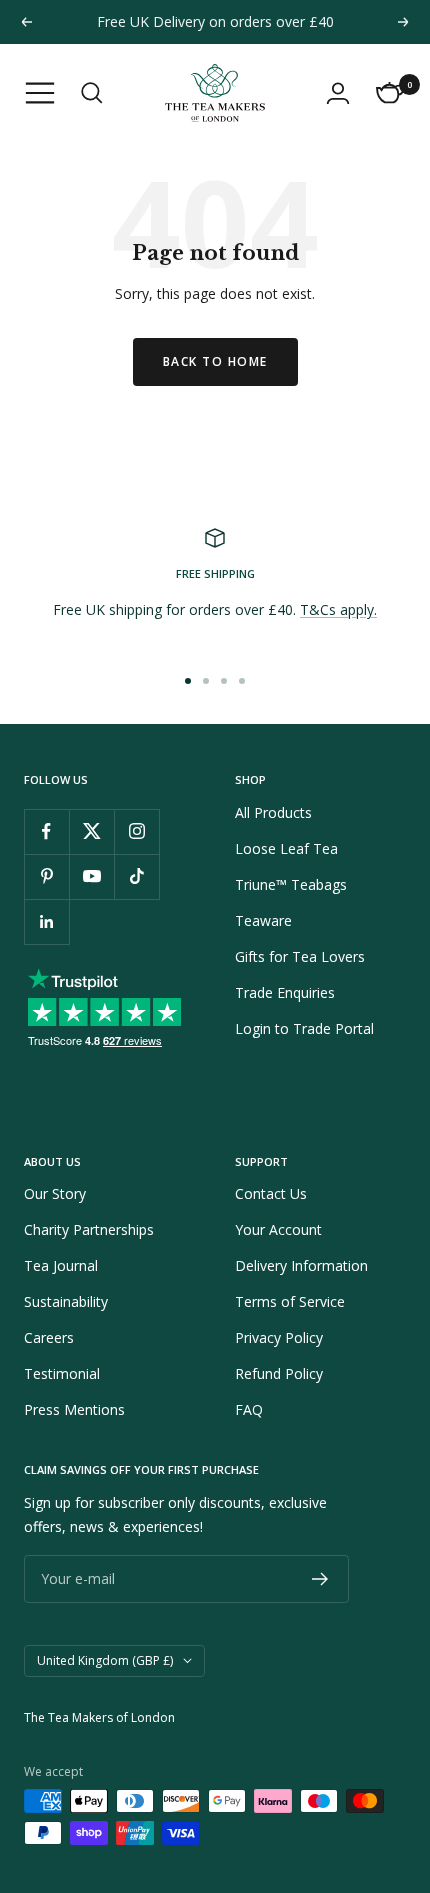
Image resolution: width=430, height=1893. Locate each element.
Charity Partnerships (89, 1229)
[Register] (320, 1579)
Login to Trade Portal (304, 1028)
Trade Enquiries (285, 992)
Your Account (278, 1229)
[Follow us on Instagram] (136, 831)
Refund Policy (279, 1373)
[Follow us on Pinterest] (46, 876)
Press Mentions (74, 1409)
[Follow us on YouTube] (91, 876)
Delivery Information (301, 1265)
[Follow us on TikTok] (136, 876)
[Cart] (390, 93)
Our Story (55, 1193)
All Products (273, 812)
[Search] (92, 93)
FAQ (249, 1409)
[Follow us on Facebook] (46, 831)
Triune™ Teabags (291, 884)
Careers (49, 1337)
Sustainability (66, 1301)
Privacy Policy (279, 1337)
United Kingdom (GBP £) (105, 1660)
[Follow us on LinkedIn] (46, 921)
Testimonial (62, 1373)
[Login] (338, 93)
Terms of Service (290, 1301)
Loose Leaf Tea (286, 848)
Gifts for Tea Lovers (300, 956)
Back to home (215, 361)
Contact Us (271, 1193)
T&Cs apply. (338, 609)
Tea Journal (61, 1265)
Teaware (263, 920)
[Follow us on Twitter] (91, 831)
